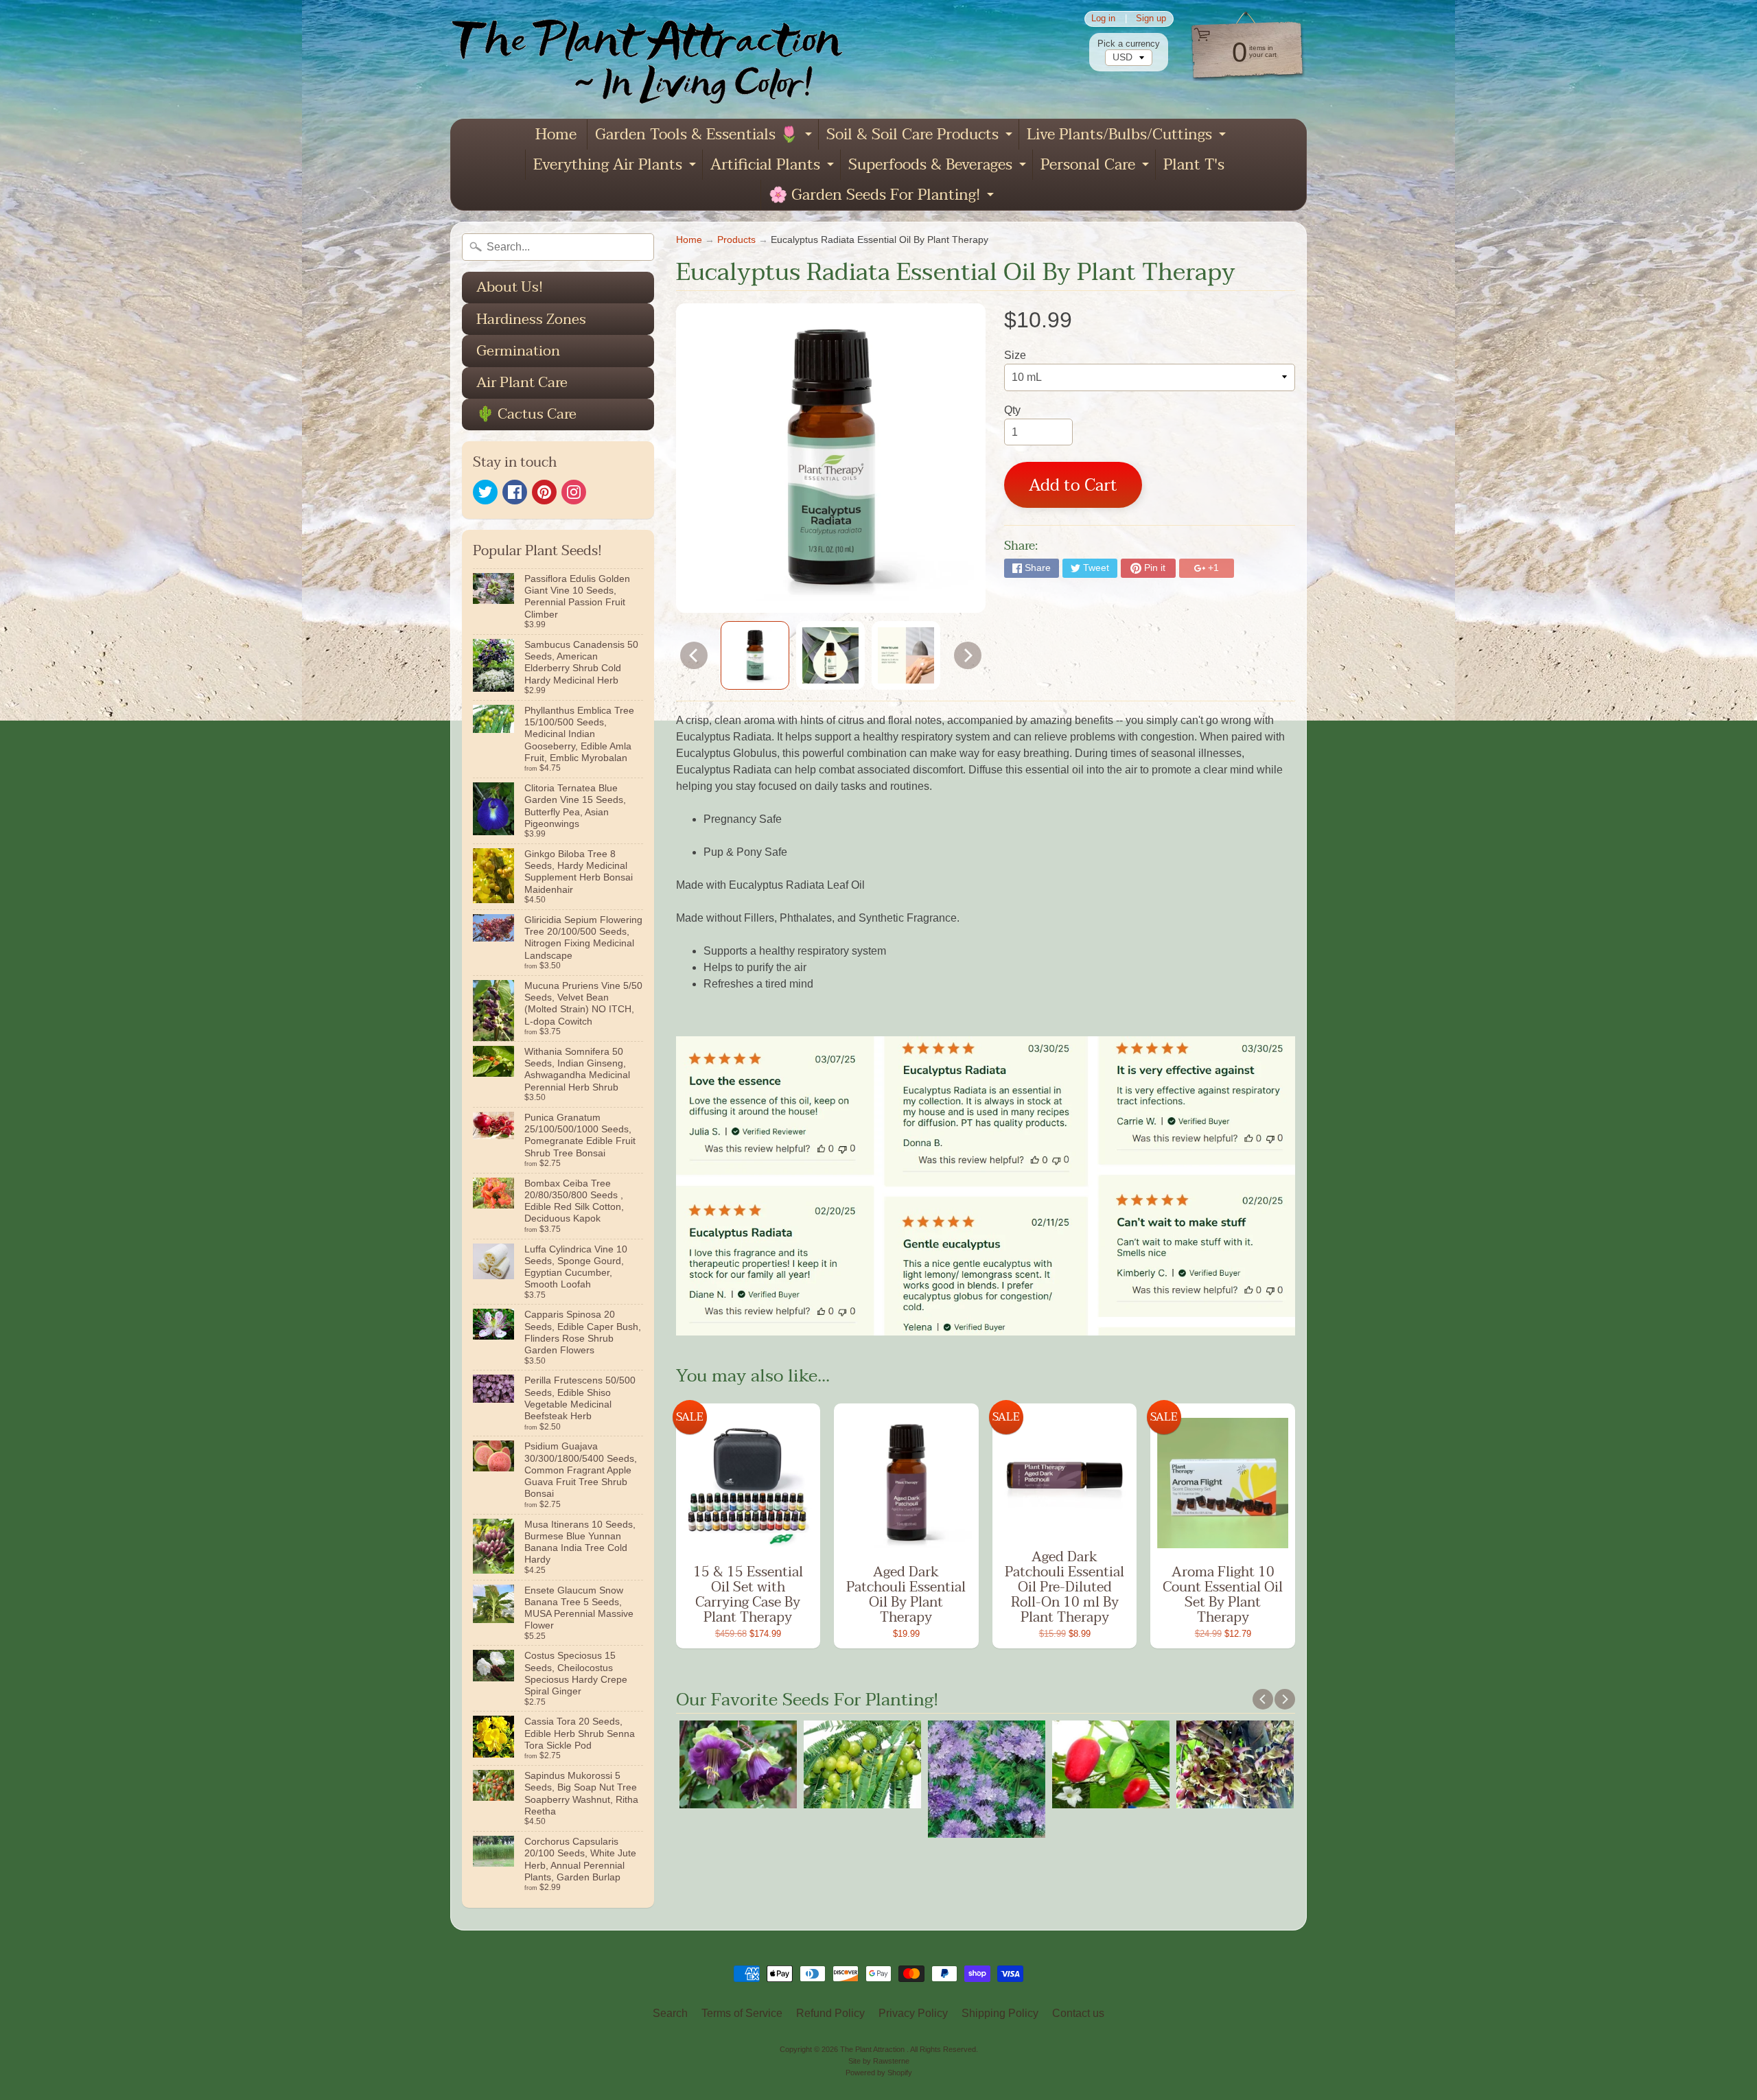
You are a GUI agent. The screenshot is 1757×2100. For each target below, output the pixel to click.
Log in (1103, 19)
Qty (1012, 410)
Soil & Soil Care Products (921, 136)
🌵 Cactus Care (526, 414)
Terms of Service (742, 2013)
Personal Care (1096, 166)
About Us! (510, 287)
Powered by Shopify (879, 2073)
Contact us (1078, 2013)
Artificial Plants (774, 166)
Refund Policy (830, 2013)
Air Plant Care (522, 382)
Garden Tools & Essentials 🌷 (705, 136)
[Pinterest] (544, 492)
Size (1015, 355)
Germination (518, 351)
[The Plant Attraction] (656, 59)
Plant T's (1194, 165)
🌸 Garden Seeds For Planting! (883, 196)
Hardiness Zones (531, 319)
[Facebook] (515, 492)
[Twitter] (485, 492)
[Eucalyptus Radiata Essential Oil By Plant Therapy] (755, 655)
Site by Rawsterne (879, 2061)
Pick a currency (1129, 44)
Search (670, 2013)
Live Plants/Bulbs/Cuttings (1128, 136)
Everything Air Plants (616, 166)
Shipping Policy (1000, 2013)
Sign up (1151, 19)
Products (736, 240)
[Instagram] (574, 492)
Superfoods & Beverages (939, 166)
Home (556, 135)
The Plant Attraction (873, 2049)
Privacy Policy (913, 2013)
